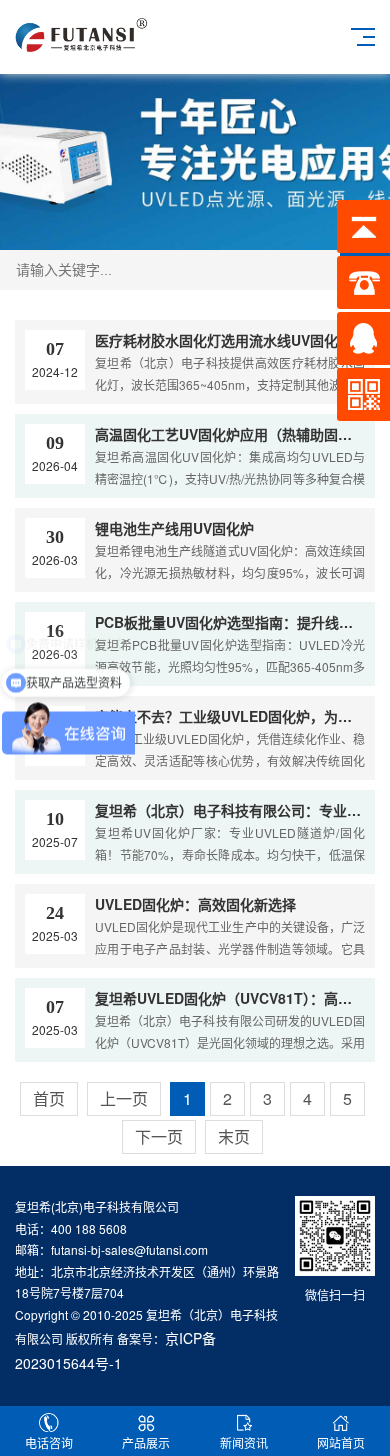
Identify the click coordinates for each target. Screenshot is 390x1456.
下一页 (159, 1136)
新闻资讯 (244, 1442)
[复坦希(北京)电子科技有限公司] (81, 33)
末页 (234, 1136)
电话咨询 (49, 1442)
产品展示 (146, 1442)
